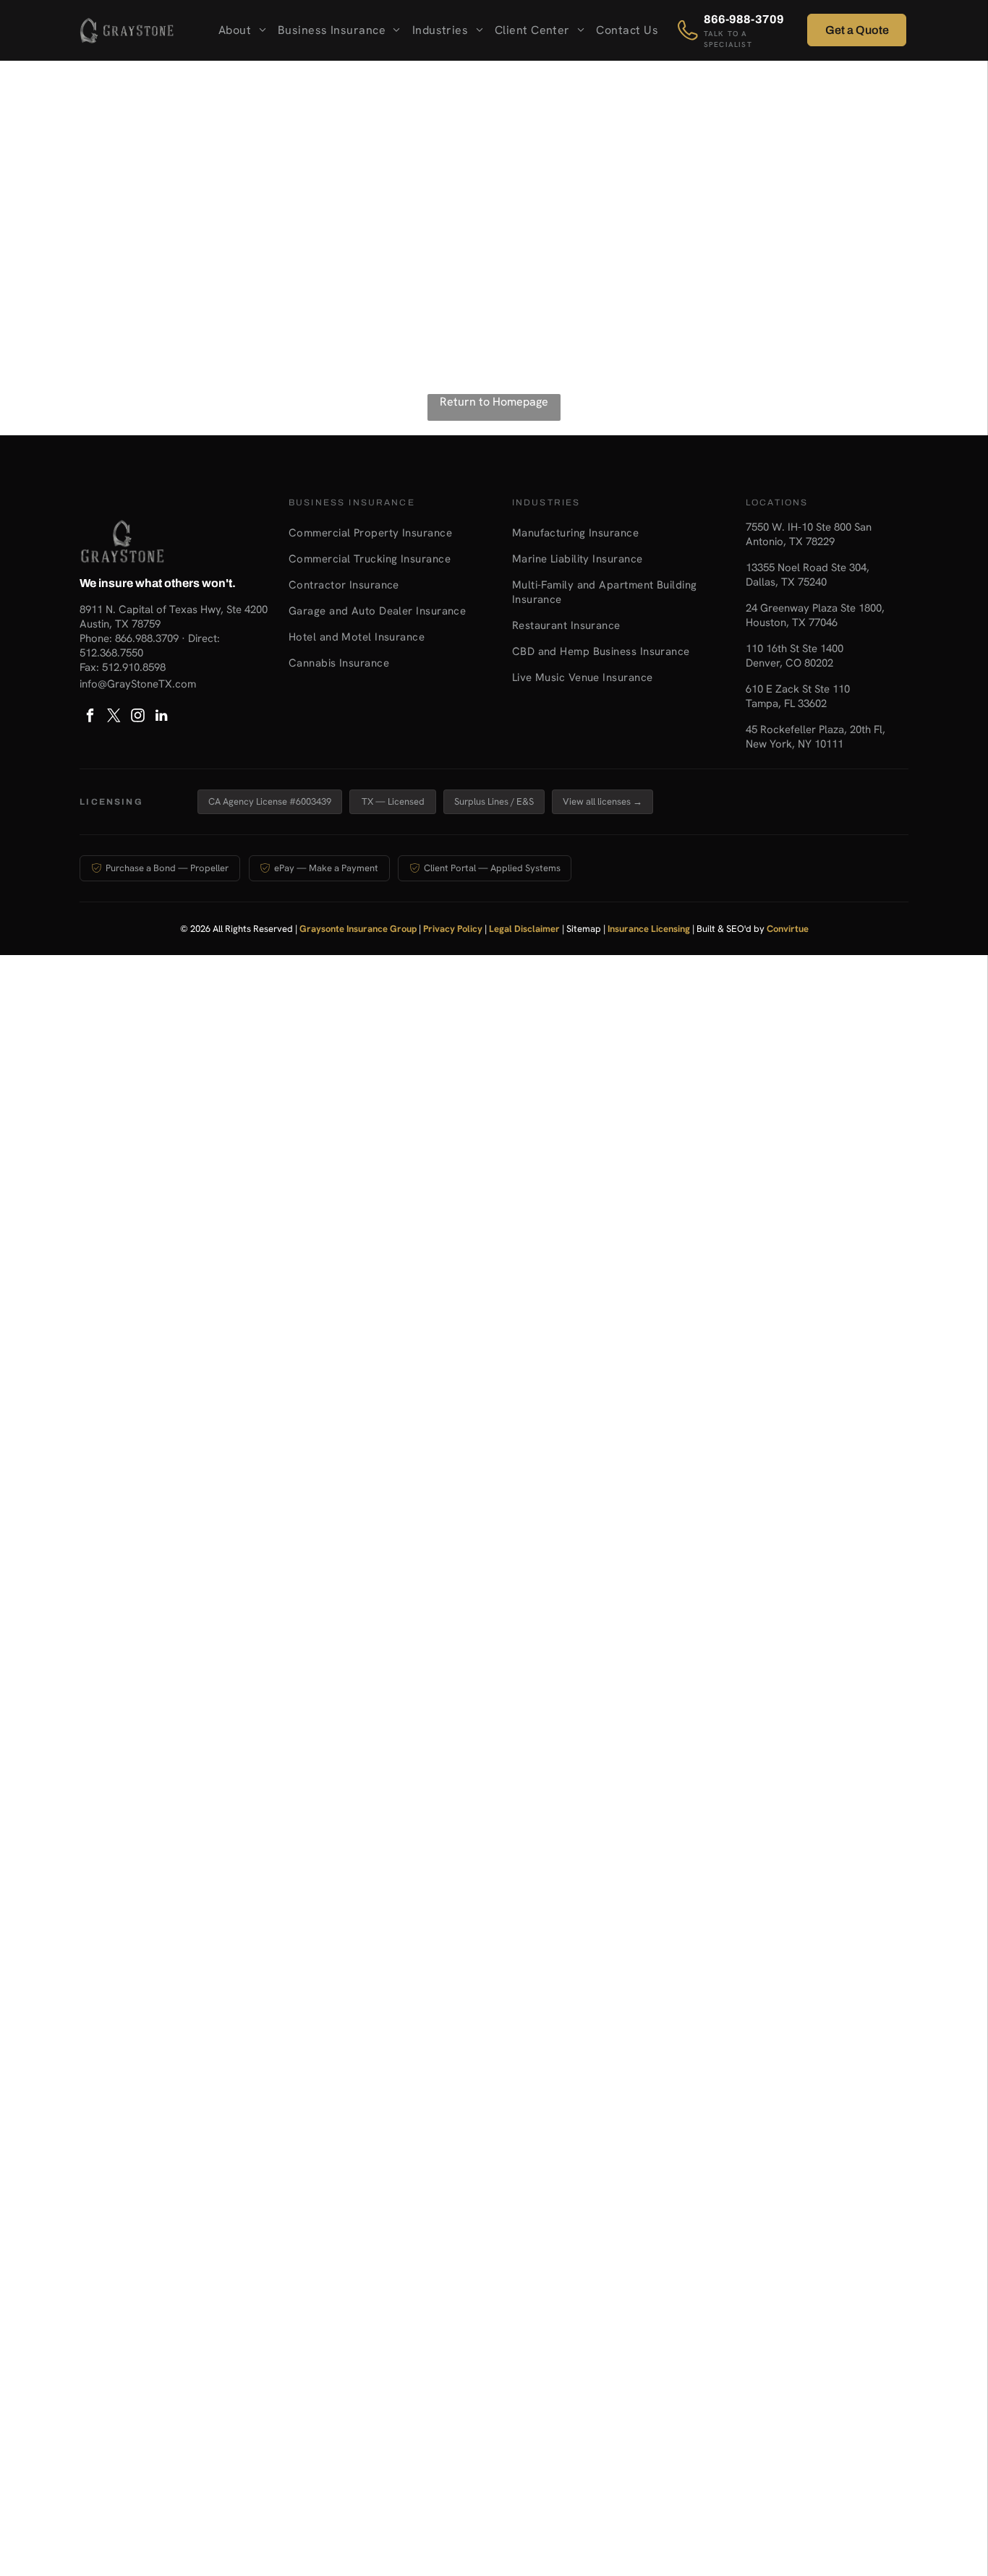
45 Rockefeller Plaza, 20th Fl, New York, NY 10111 (815, 737)
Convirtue (788, 929)
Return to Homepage (494, 402)
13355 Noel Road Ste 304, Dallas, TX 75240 (808, 575)
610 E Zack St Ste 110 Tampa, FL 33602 (798, 696)
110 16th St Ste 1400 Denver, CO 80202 (795, 656)
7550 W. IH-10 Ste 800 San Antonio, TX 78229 (809, 534)
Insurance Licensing (649, 929)
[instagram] (137, 718)
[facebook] (90, 718)
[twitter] (114, 718)
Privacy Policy (453, 929)
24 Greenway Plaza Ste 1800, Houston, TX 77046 (815, 615)
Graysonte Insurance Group (358, 929)
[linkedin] (161, 718)
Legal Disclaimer (524, 929)
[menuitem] (242, 31)
